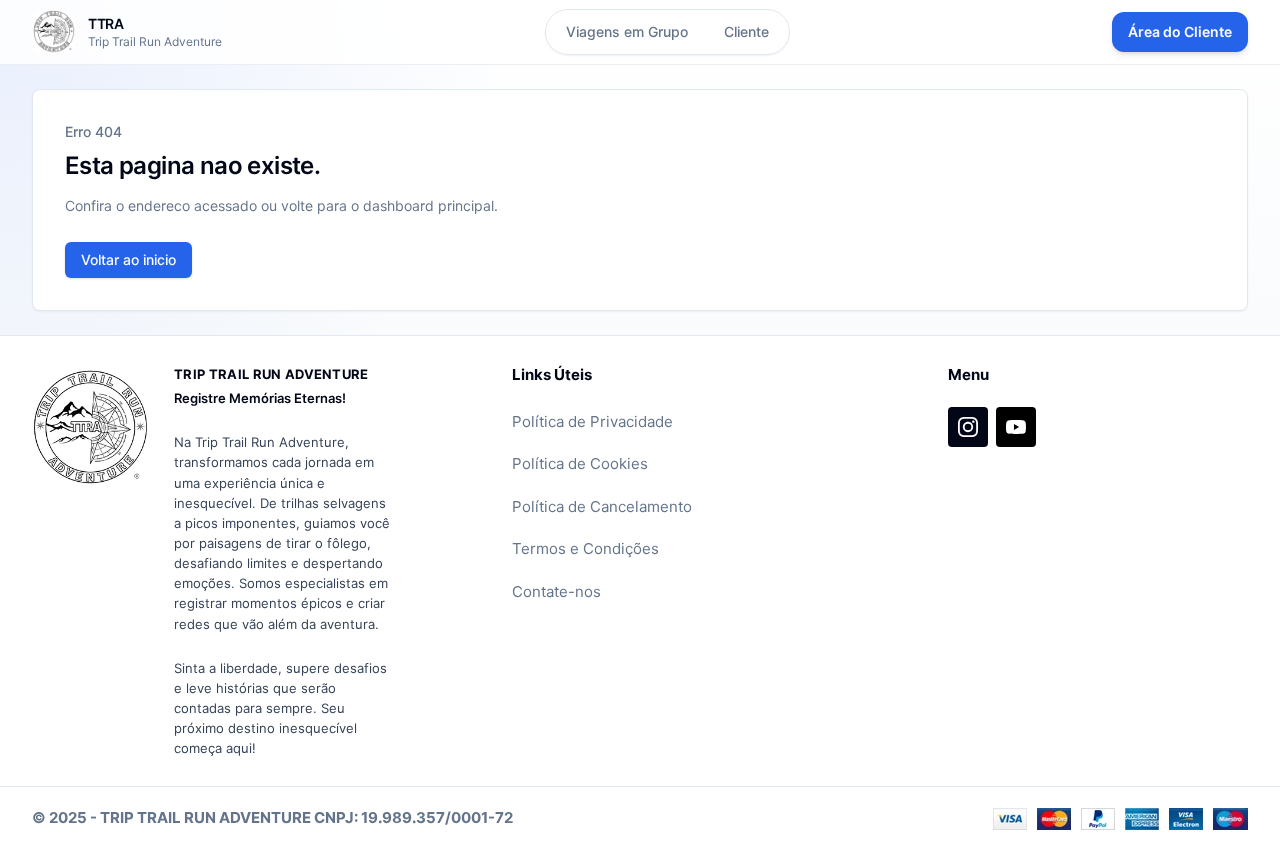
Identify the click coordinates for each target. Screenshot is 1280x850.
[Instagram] (968, 427)
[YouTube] (1016, 427)
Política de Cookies (580, 463)
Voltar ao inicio (128, 259)
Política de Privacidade (592, 421)
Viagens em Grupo (627, 31)
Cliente (746, 31)
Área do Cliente (1180, 31)
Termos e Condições (585, 548)
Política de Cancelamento (602, 506)
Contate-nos (556, 591)
